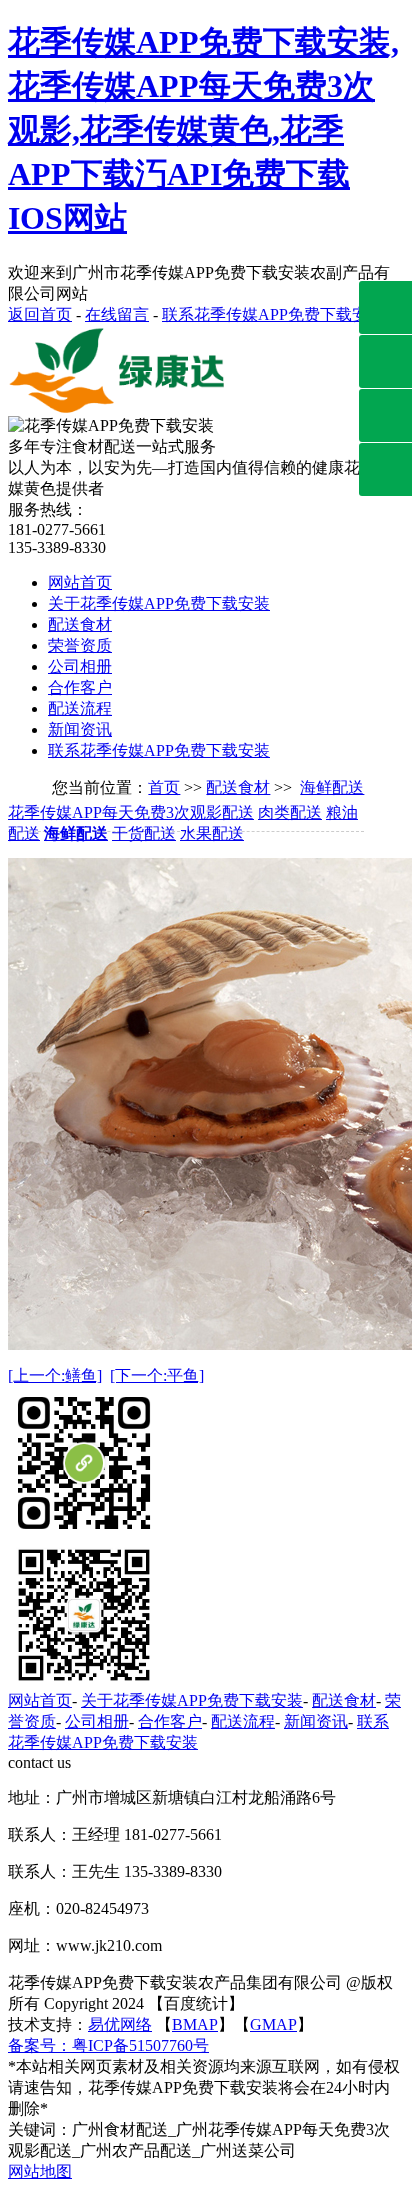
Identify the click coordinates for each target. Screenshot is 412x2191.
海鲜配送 (332, 787)
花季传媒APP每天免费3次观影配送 (131, 812)
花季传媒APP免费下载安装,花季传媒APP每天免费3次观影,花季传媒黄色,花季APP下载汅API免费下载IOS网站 (203, 130)
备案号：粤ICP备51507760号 (108, 2045)
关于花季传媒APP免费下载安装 (159, 603)
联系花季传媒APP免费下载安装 (273, 314)
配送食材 (80, 624)
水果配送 (212, 833)
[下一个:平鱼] (157, 1375)
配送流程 (80, 708)
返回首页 (40, 314)
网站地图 (40, 2171)
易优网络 (120, 2024)
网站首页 (80, 582)
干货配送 (144, 833)
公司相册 (80, 666)
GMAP (273, 2024)
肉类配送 (290, 812)
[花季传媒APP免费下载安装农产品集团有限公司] (122, 410)
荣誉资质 (80, 645)
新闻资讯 (80, 729)
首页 (164, 787)
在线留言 (117, 314)
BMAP (195, 2024)
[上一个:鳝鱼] (55, 1375)
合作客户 (80, 687)
